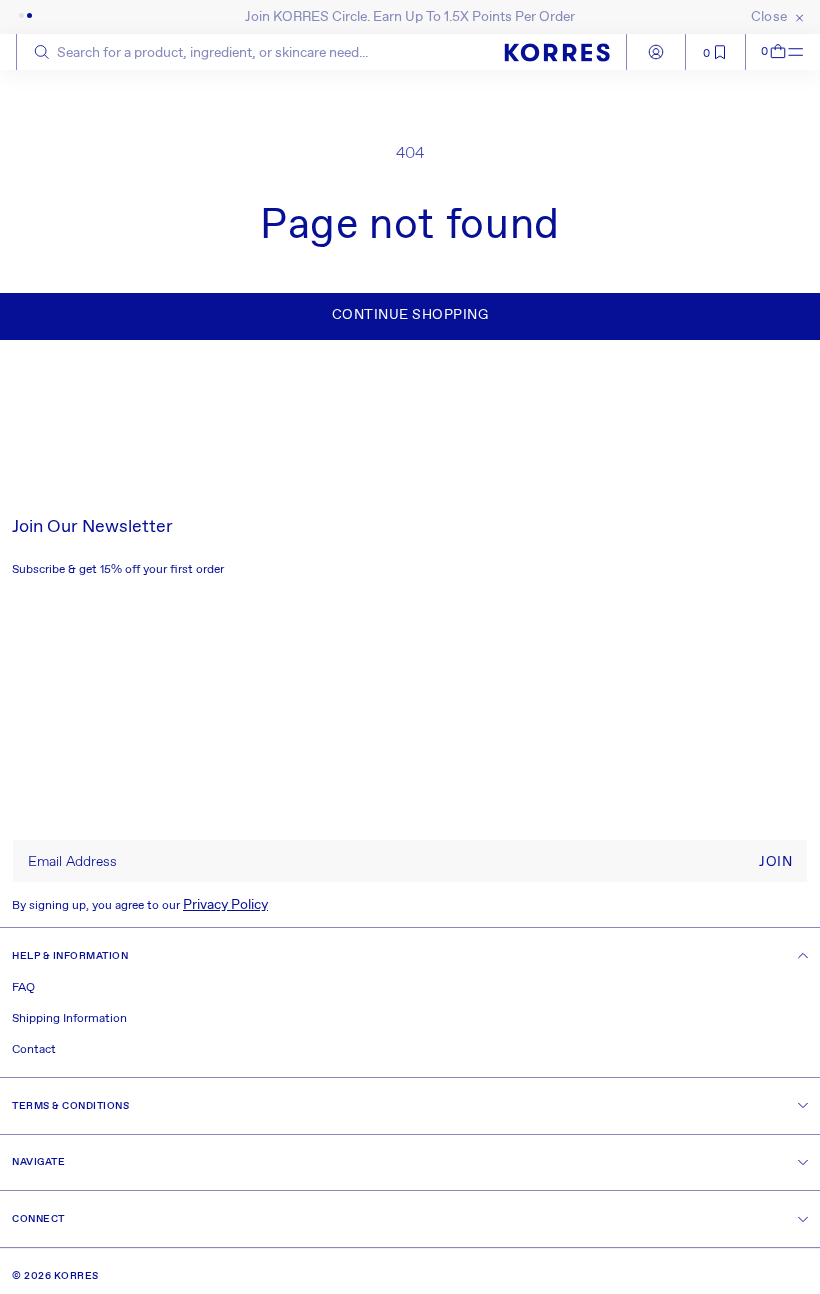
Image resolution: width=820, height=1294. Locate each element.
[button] (767, 52)
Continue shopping (410, 315)
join (775, 862)
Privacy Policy (225, 905)
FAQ (23, 988)
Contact (34, 1050)
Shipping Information (69, 1019)
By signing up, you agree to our (140, 905)
